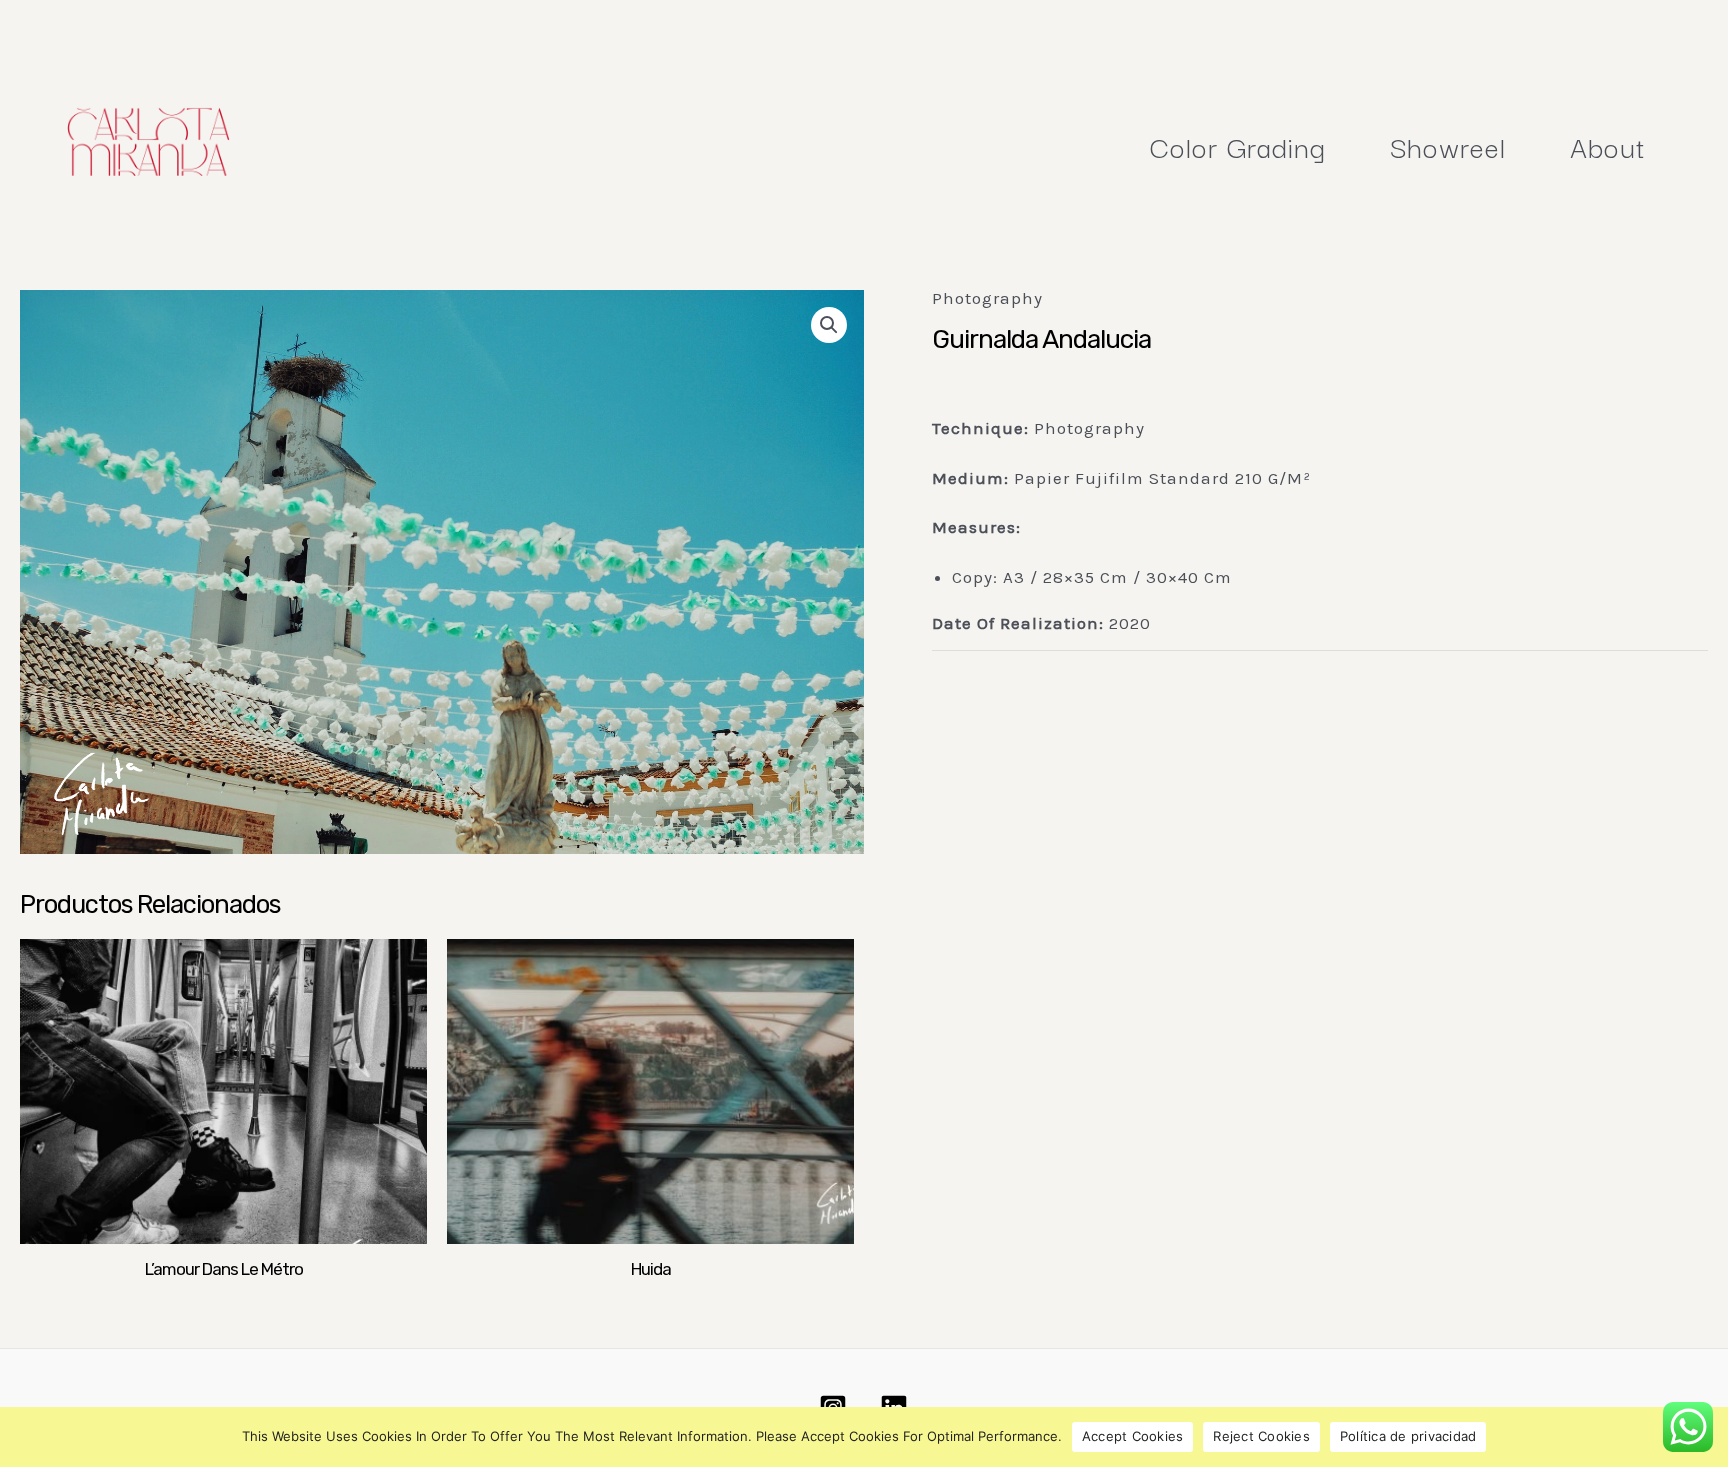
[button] (829, 325)
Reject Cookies (1261, 1436)
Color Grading (1238, 145)
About (1608, 145)
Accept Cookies (1133, 1436)
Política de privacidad (1408, 1436)
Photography (987, 298)
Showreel (1448, 145)
